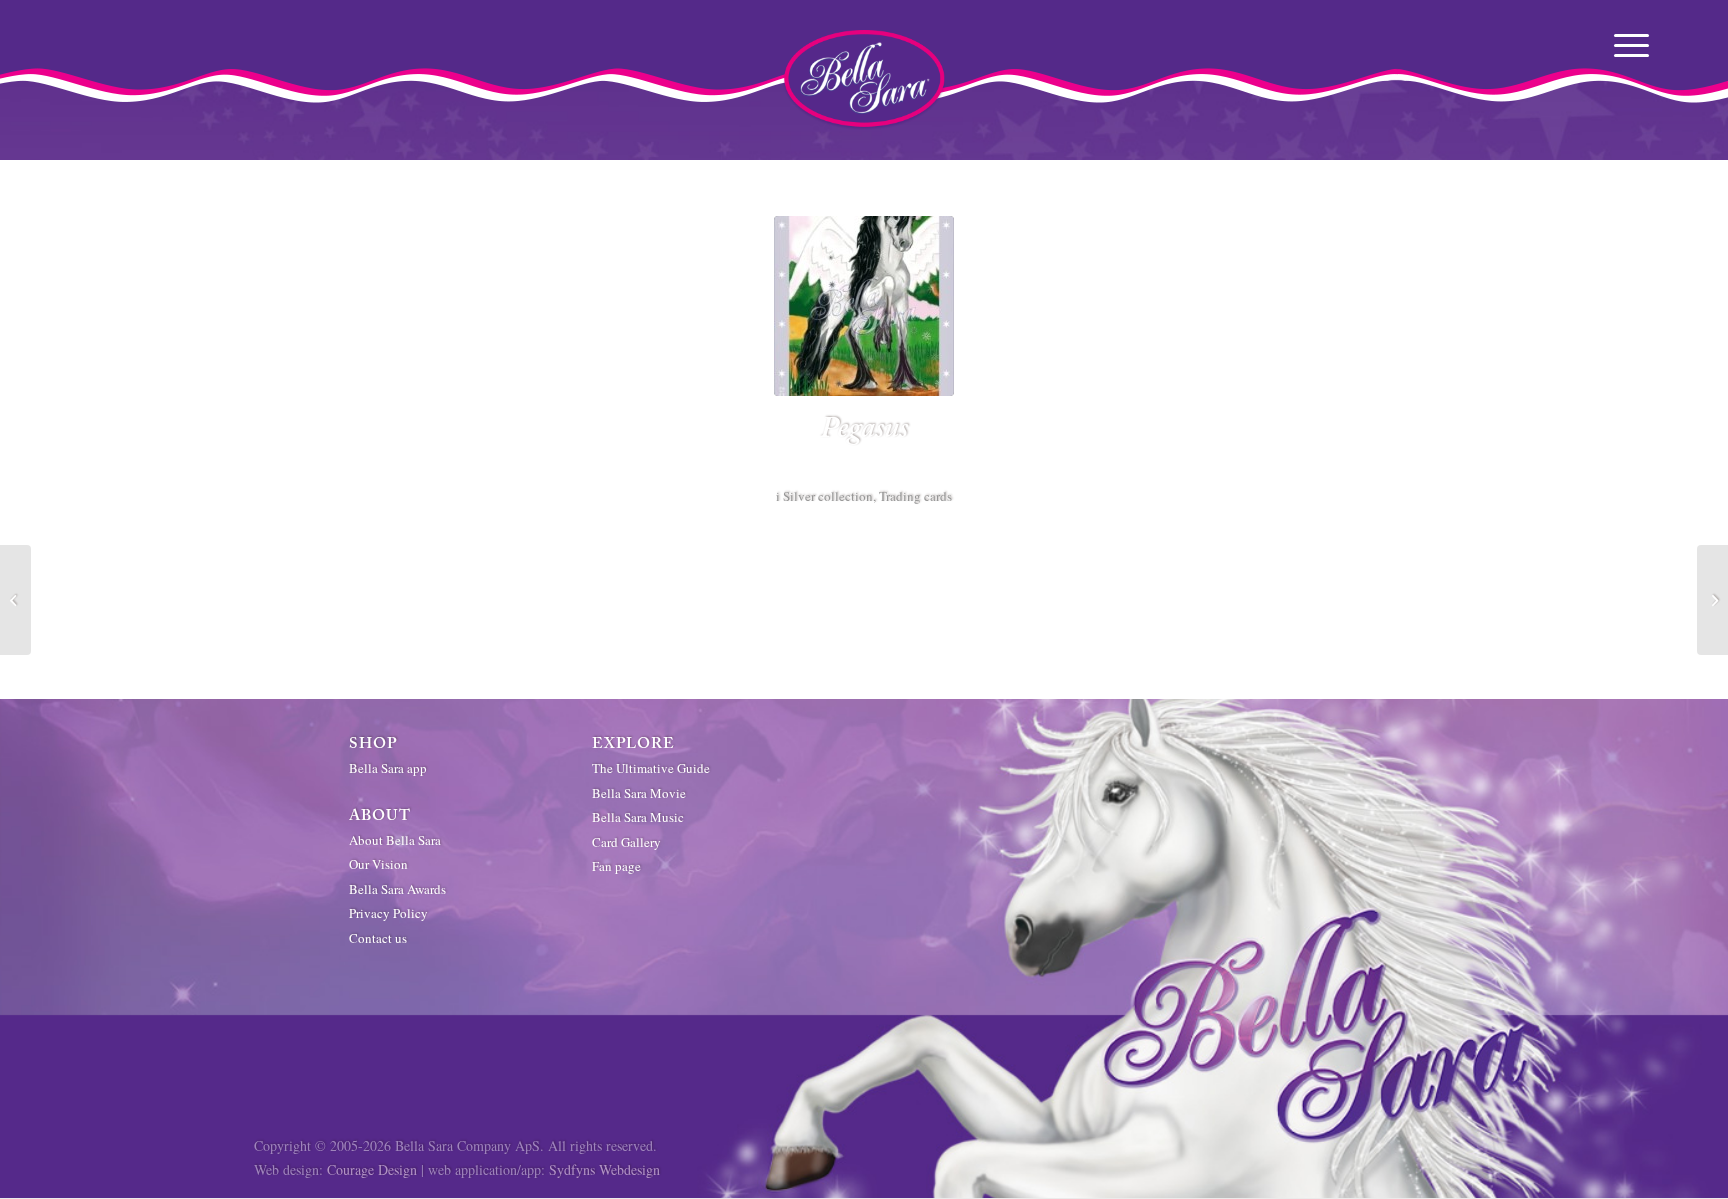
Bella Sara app (388, 768)
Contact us (378, 938)
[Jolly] (15, 600)
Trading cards (915, 496)
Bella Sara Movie (639, 793)
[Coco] (1712, 600)
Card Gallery (626, 842)
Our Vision (378, 864)
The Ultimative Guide (651, 768)
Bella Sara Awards (397, 889)
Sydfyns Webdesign (604, 1169)
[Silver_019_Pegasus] (864, 306)
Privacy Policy (388, 913)
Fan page (616, 866)
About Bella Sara (395, 840)
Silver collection (828, 496)
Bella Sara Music (638, 817)
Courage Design (372, 1169)
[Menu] (1633, 45)
